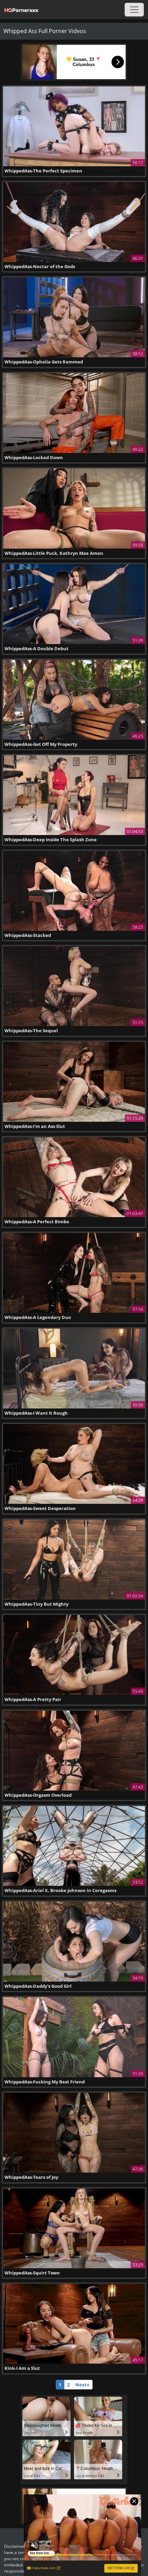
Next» (82, 2385)
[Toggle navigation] (134, 10)
